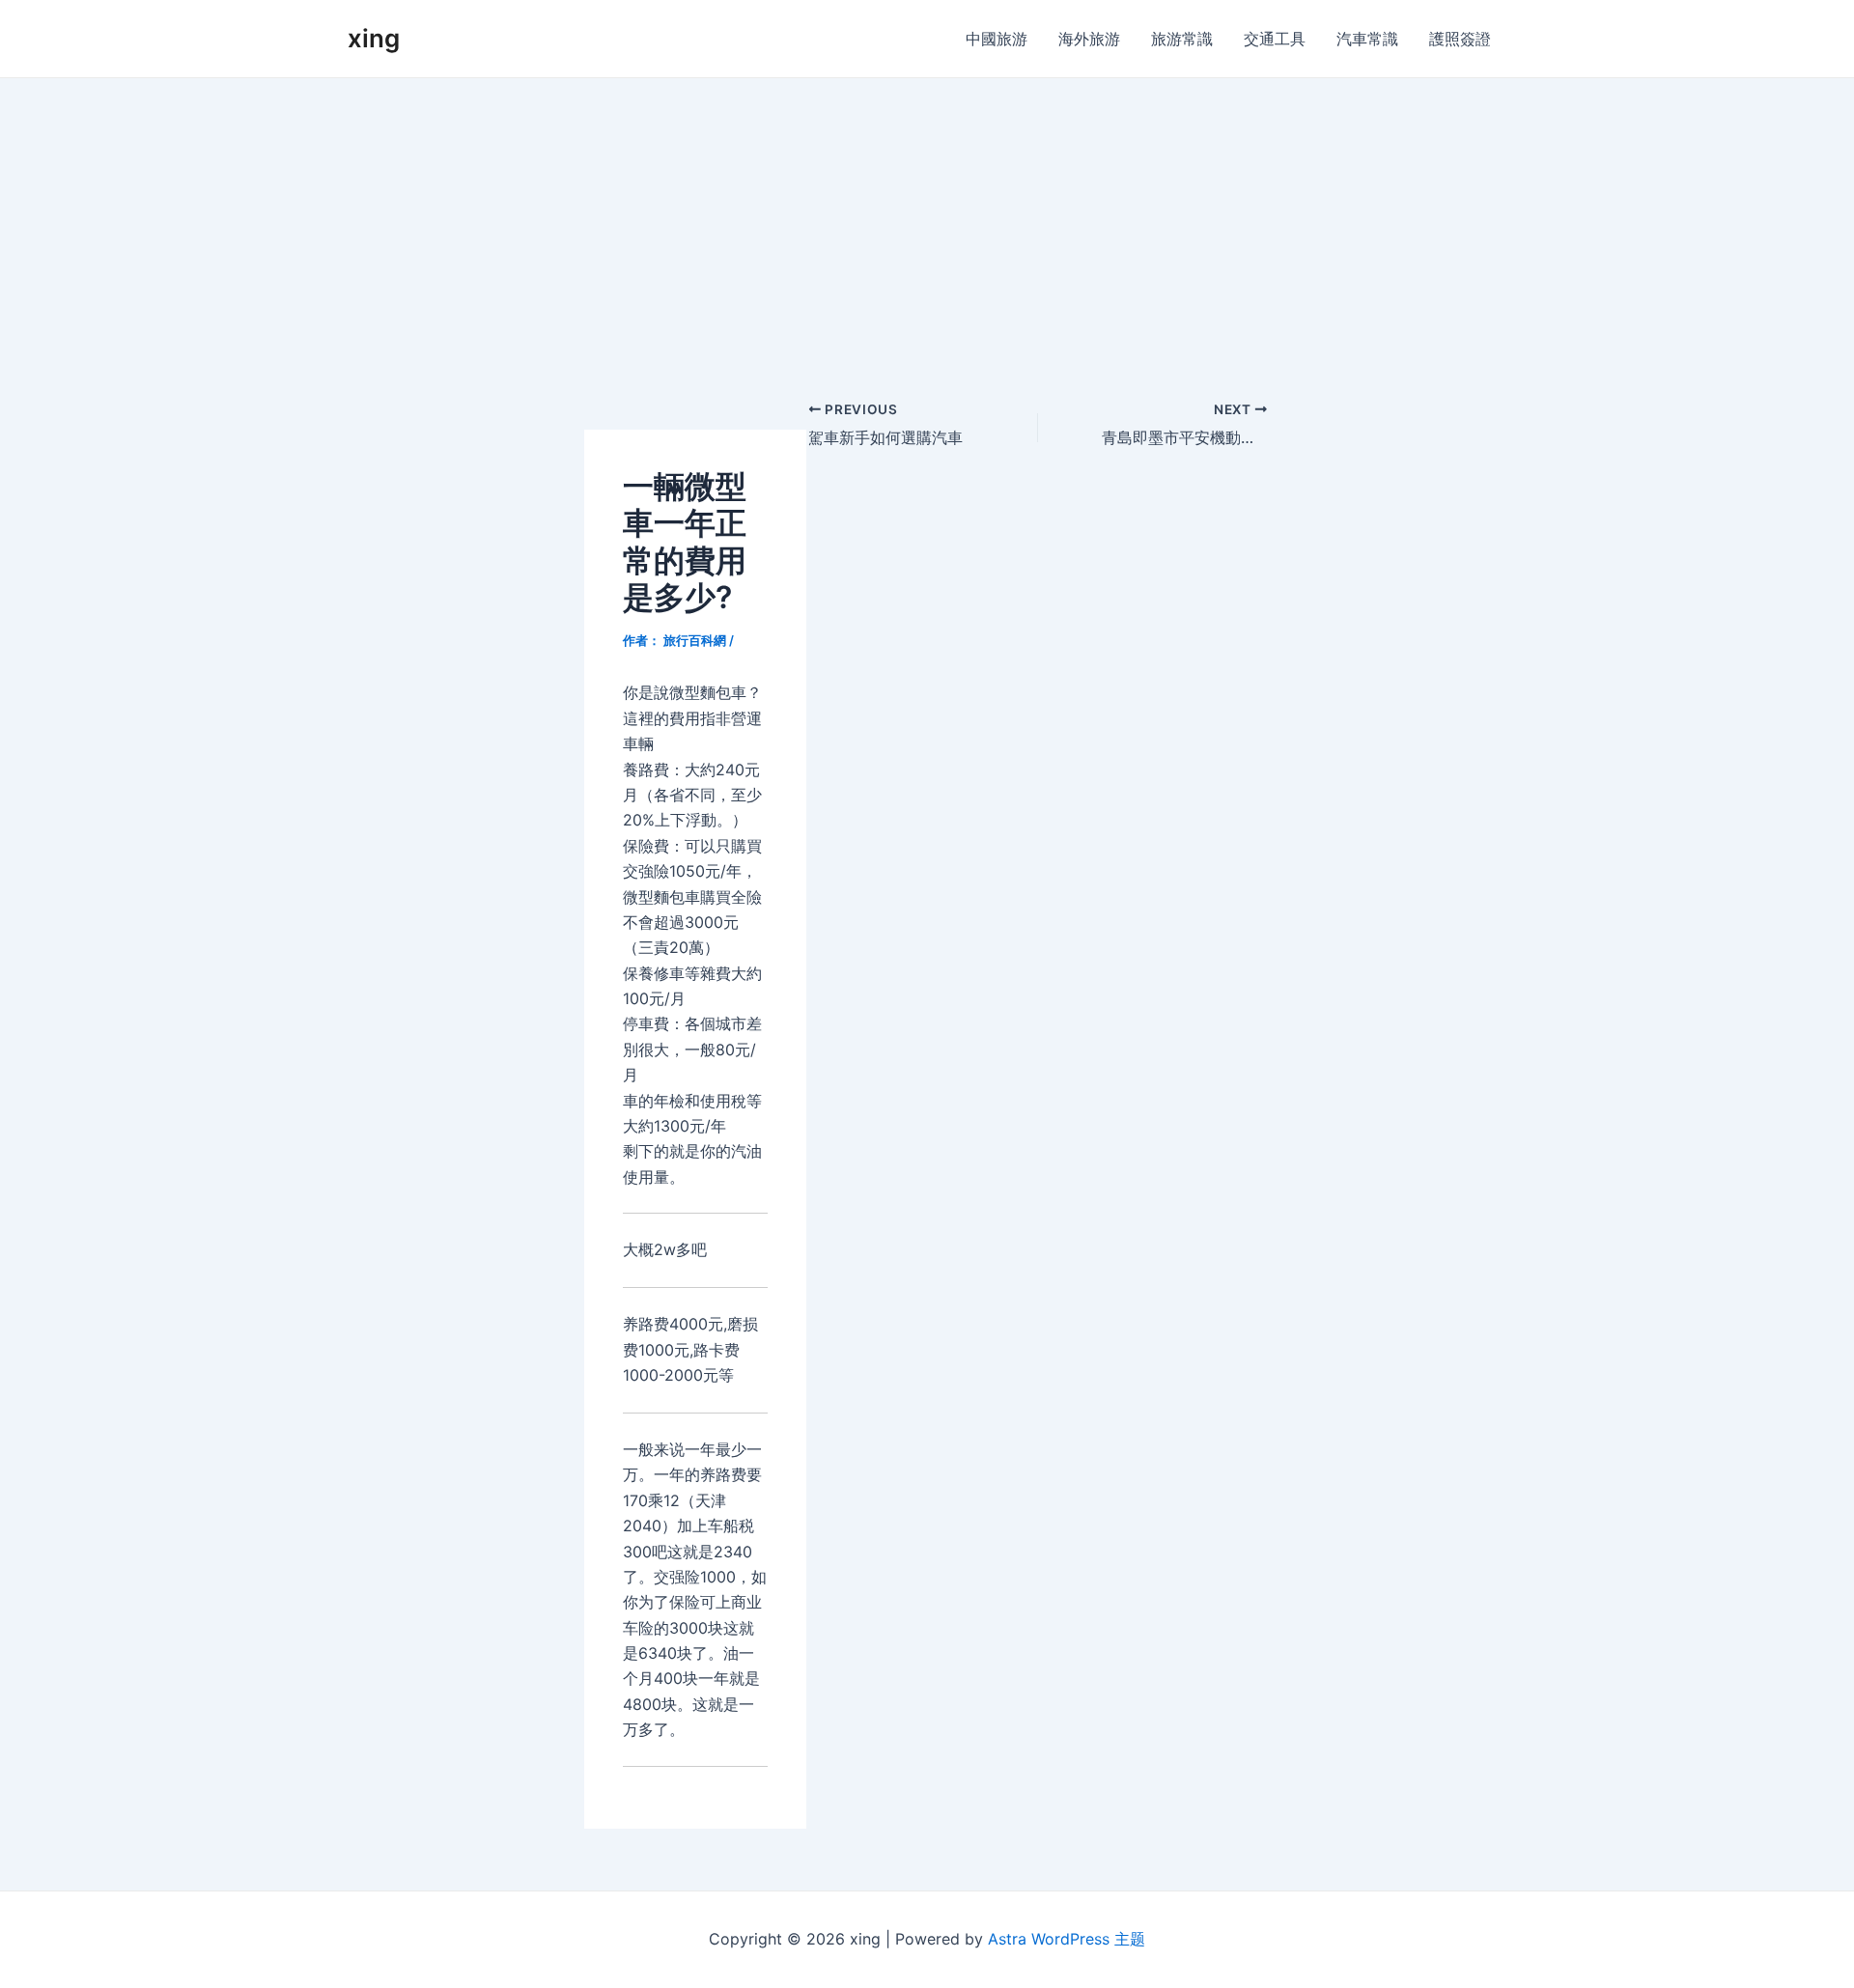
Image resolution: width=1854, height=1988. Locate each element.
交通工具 (1275, 39)
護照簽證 (1460, 39)
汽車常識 (1367, 39)
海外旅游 (1089, 39)
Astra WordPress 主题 (1067, 1939)
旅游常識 (1182, 39)
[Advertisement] (927, 223)
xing (374, 38)
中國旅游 (997, 39)
